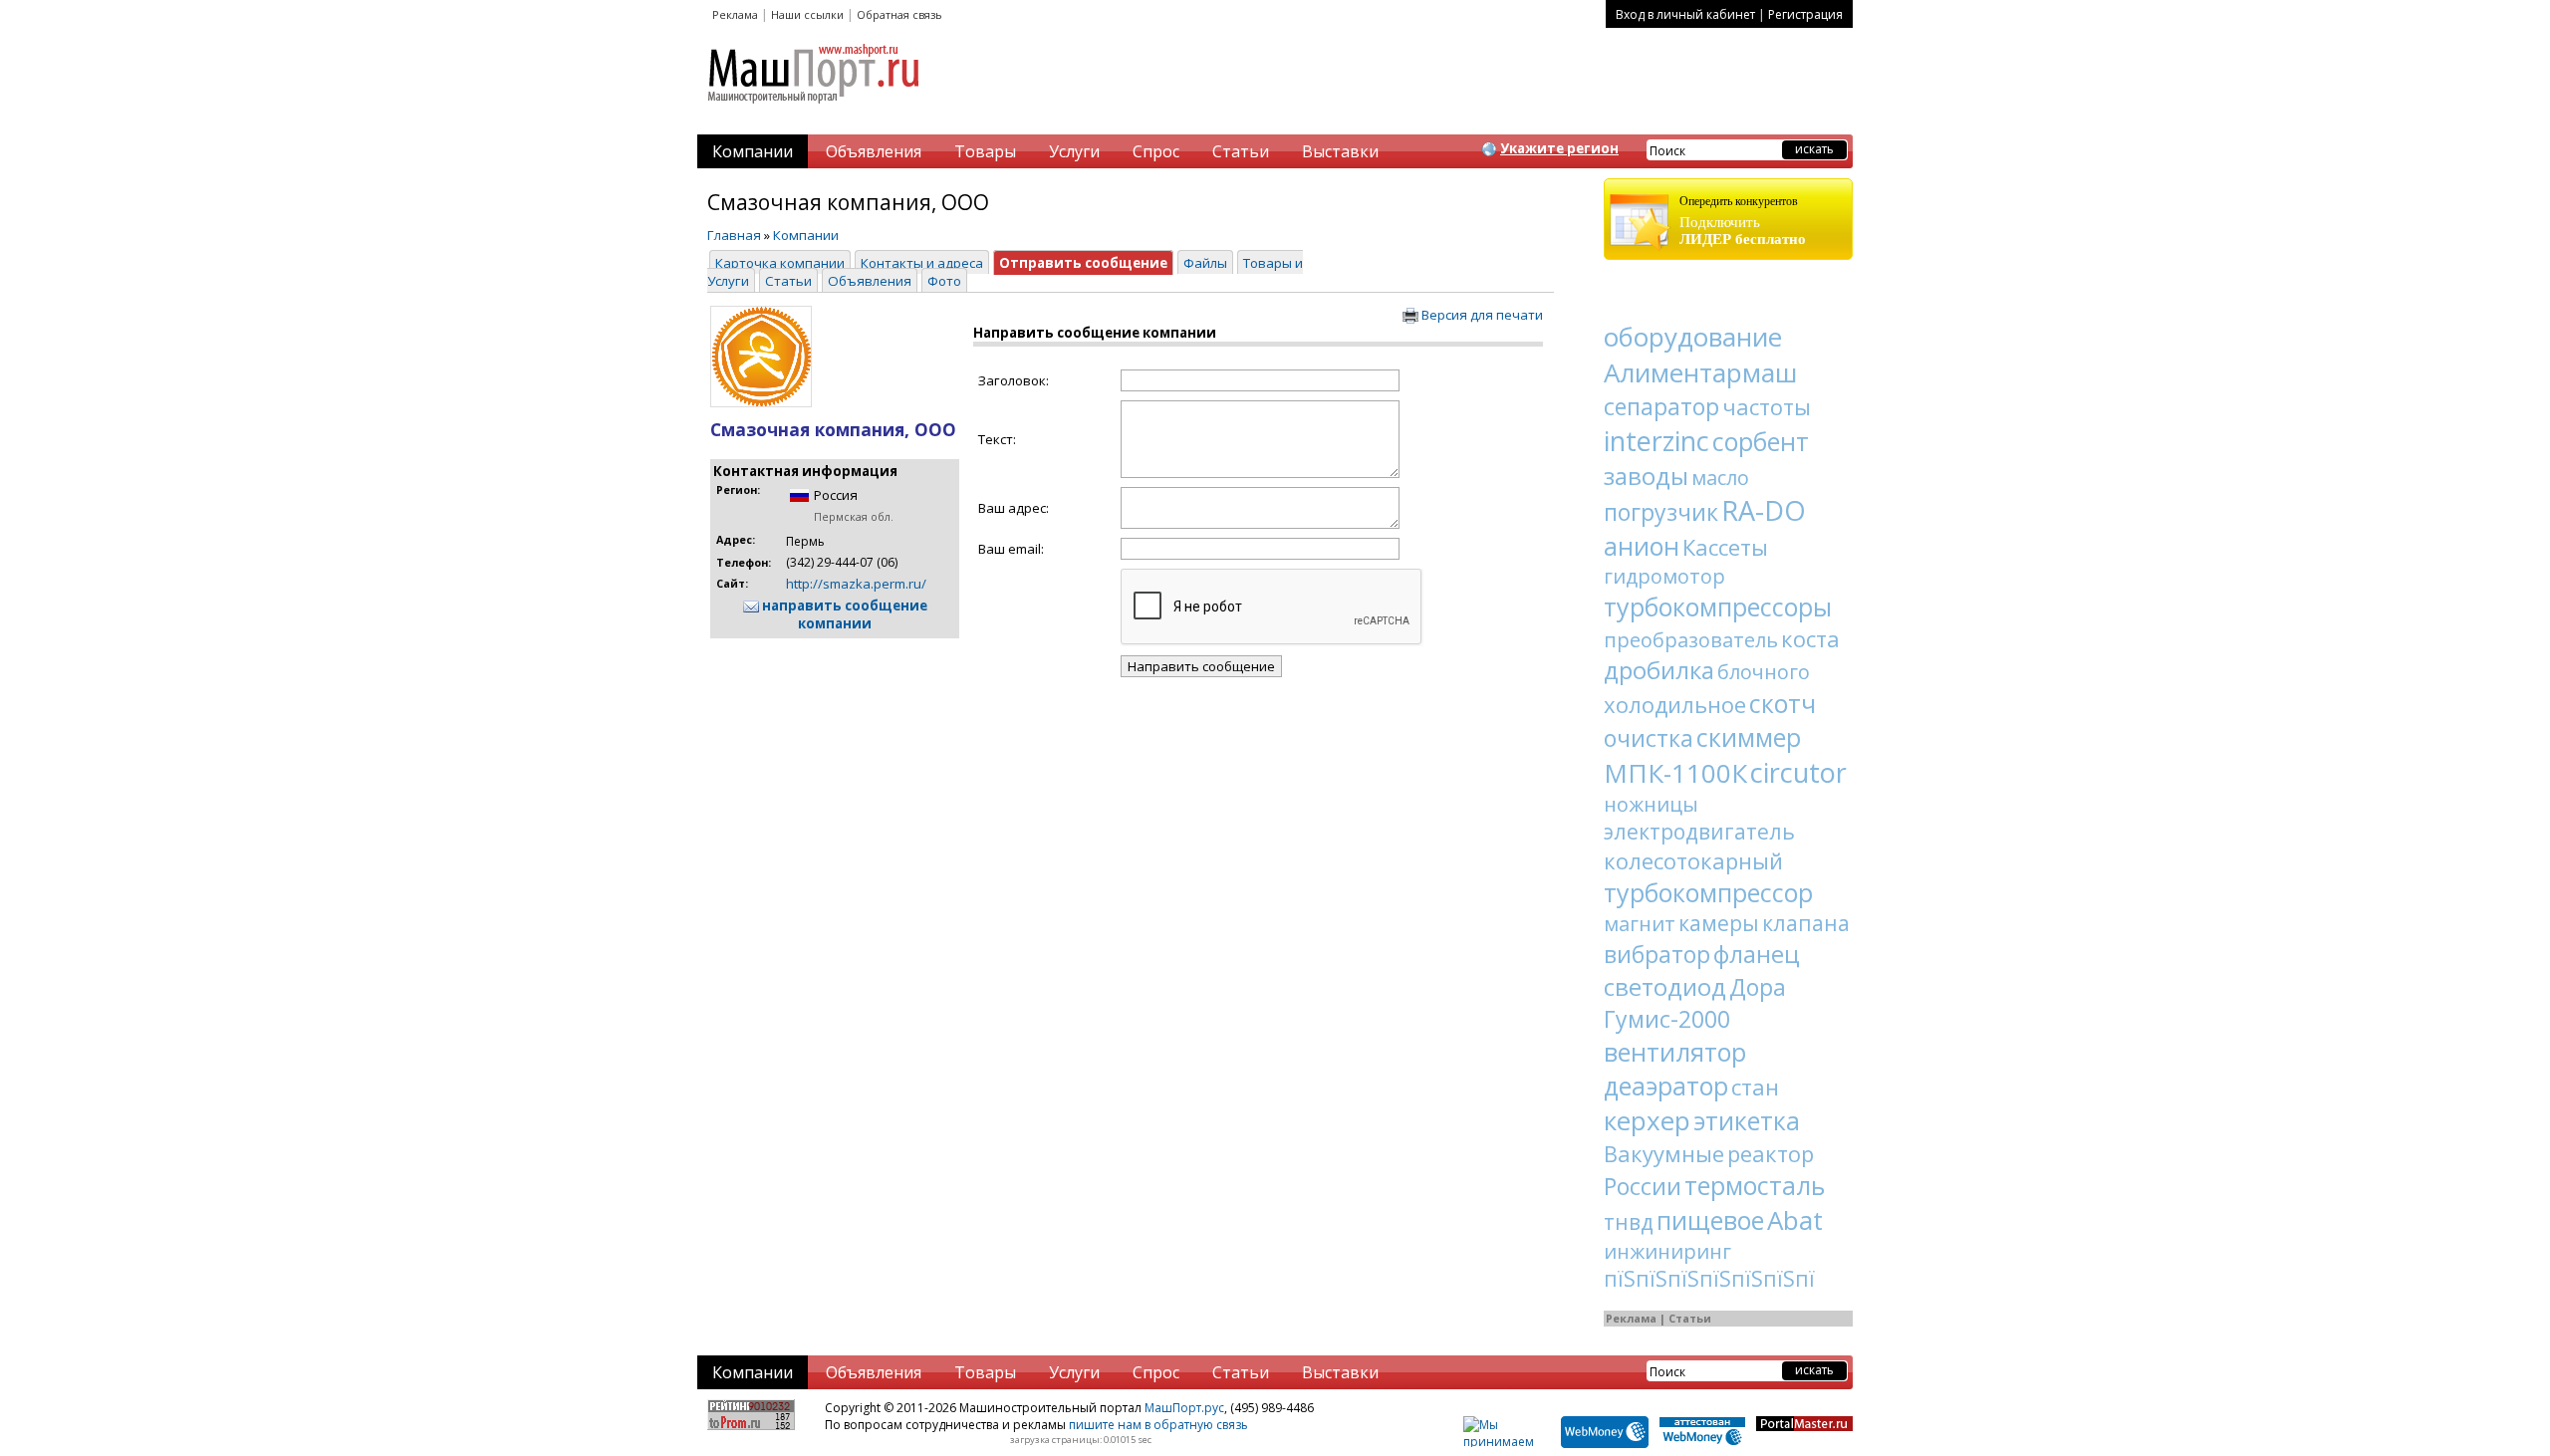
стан (1755, 1087)
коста (1810, 638)
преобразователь (1691, 640)
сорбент (1761, 441)
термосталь (1755, 1185)
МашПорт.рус (1184, 1408)
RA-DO (1764, 510)
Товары (985, 151)
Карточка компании (780, 263)
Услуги (1074, 151)
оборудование (1693, 337)
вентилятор (1675, 1052)
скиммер (1749, 737)
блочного (1764, 672)
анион (1642, 546)
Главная (734, 235)
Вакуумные (1664, 1153)
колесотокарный (1693, 860)
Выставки (1340, 151)
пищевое (1710, 1220)
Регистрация (1805, 14)
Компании (753, 151)
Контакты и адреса (922, 263)
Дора (1758, 987)
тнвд (1629, 1222)
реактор (1771, 1153)
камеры (1719, 923)
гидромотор (1664, 576)
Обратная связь (899, 14)
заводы (1646, 476)
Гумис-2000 (1667, 1019)
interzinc (1657, 441)
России (1643, 1186)
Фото (944, 281)
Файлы (1205, 263)
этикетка (1747, 1120)
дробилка (1659, 670)
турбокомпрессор (1708, 892)
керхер (1647, 1120)
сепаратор (1661, 406)
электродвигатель (1699, 832)
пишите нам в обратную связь (1158, 1425)
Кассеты (1725, 547)
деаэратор (1666, 1086)
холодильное (1675, 704)
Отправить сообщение (1083, 263)
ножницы (1651, 804)
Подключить (1743, 221)
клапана (1806, 923)
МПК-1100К (1675, 773)
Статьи (1241, 151)
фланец (1757, 954)
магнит (1640, 924)
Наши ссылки (807, 14)
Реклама (735, 14)
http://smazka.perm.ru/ (856, 584)
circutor (1798, 772)
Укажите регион (1559, 148)
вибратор (1657, 954)
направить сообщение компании (843, 614)
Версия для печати (1481, 315)
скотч (1783, 703)
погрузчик (1661, 512)
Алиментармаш (1700, 372)
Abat (1795, 1220)
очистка (1649, 738)
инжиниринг (1667, 1251)
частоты (1767, 406)
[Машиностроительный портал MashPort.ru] (815, 112)
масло (1720, 478)
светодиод (1665, 986)
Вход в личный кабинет (1685, 14)
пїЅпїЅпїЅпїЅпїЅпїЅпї (1709, 1279)
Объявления (874, 151)
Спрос (1156, 151)
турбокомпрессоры (1718, 607)
